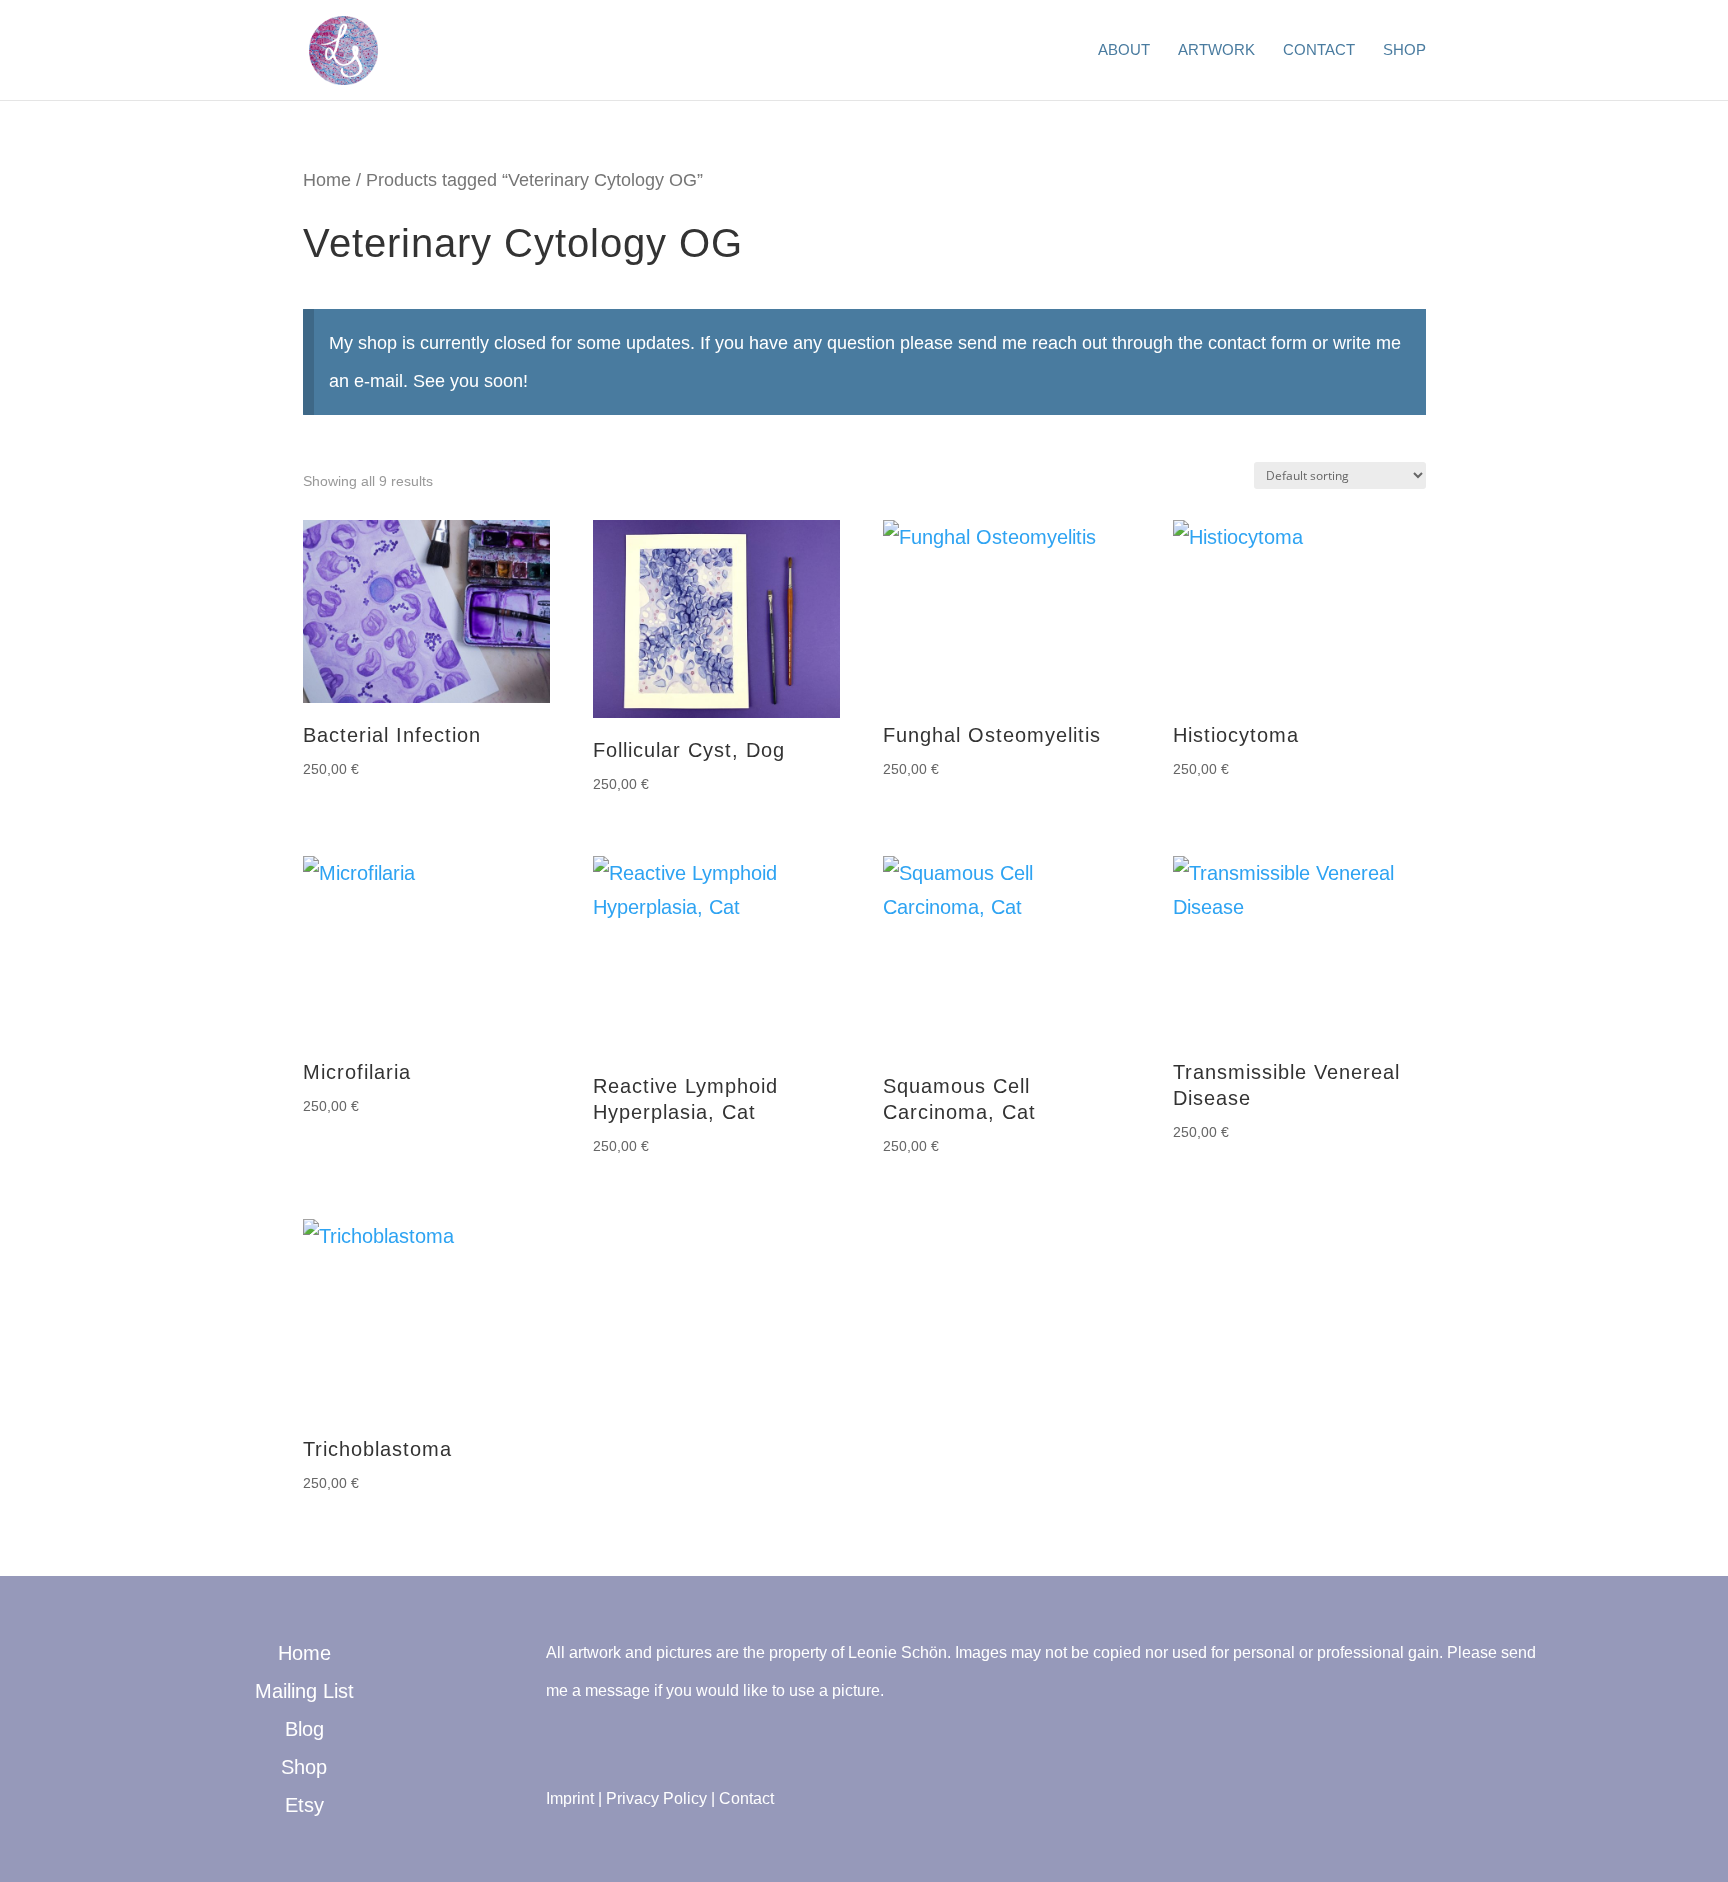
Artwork (1216, 50)
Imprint (570, 1798)
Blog (304, 1729)
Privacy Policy (656, 1798)
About (1124, 50)
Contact (1319, 50)
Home (327, 179)
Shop (1404, 50)
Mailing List (304, 1691)
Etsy (304, 1805)
